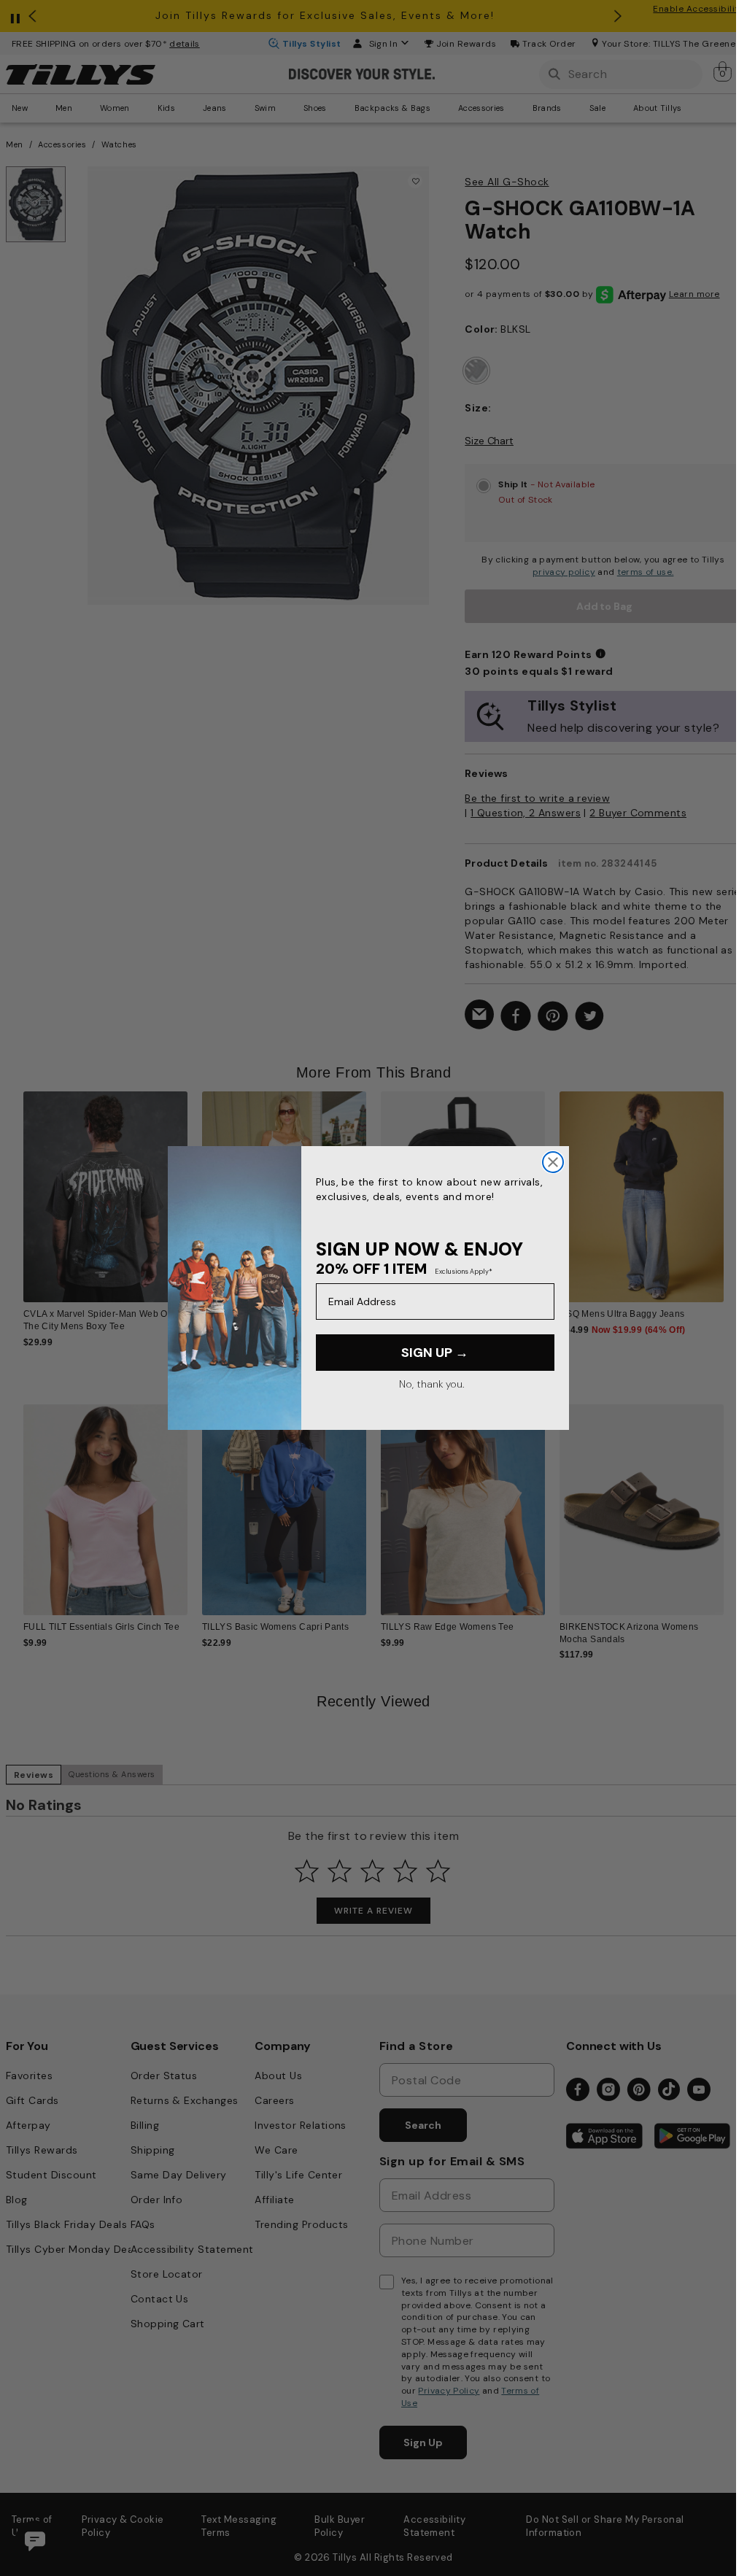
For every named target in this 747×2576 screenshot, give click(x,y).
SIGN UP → (435, 1353)
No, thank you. (431, 1384)
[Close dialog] (553, 1162)
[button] (733, 1190)
